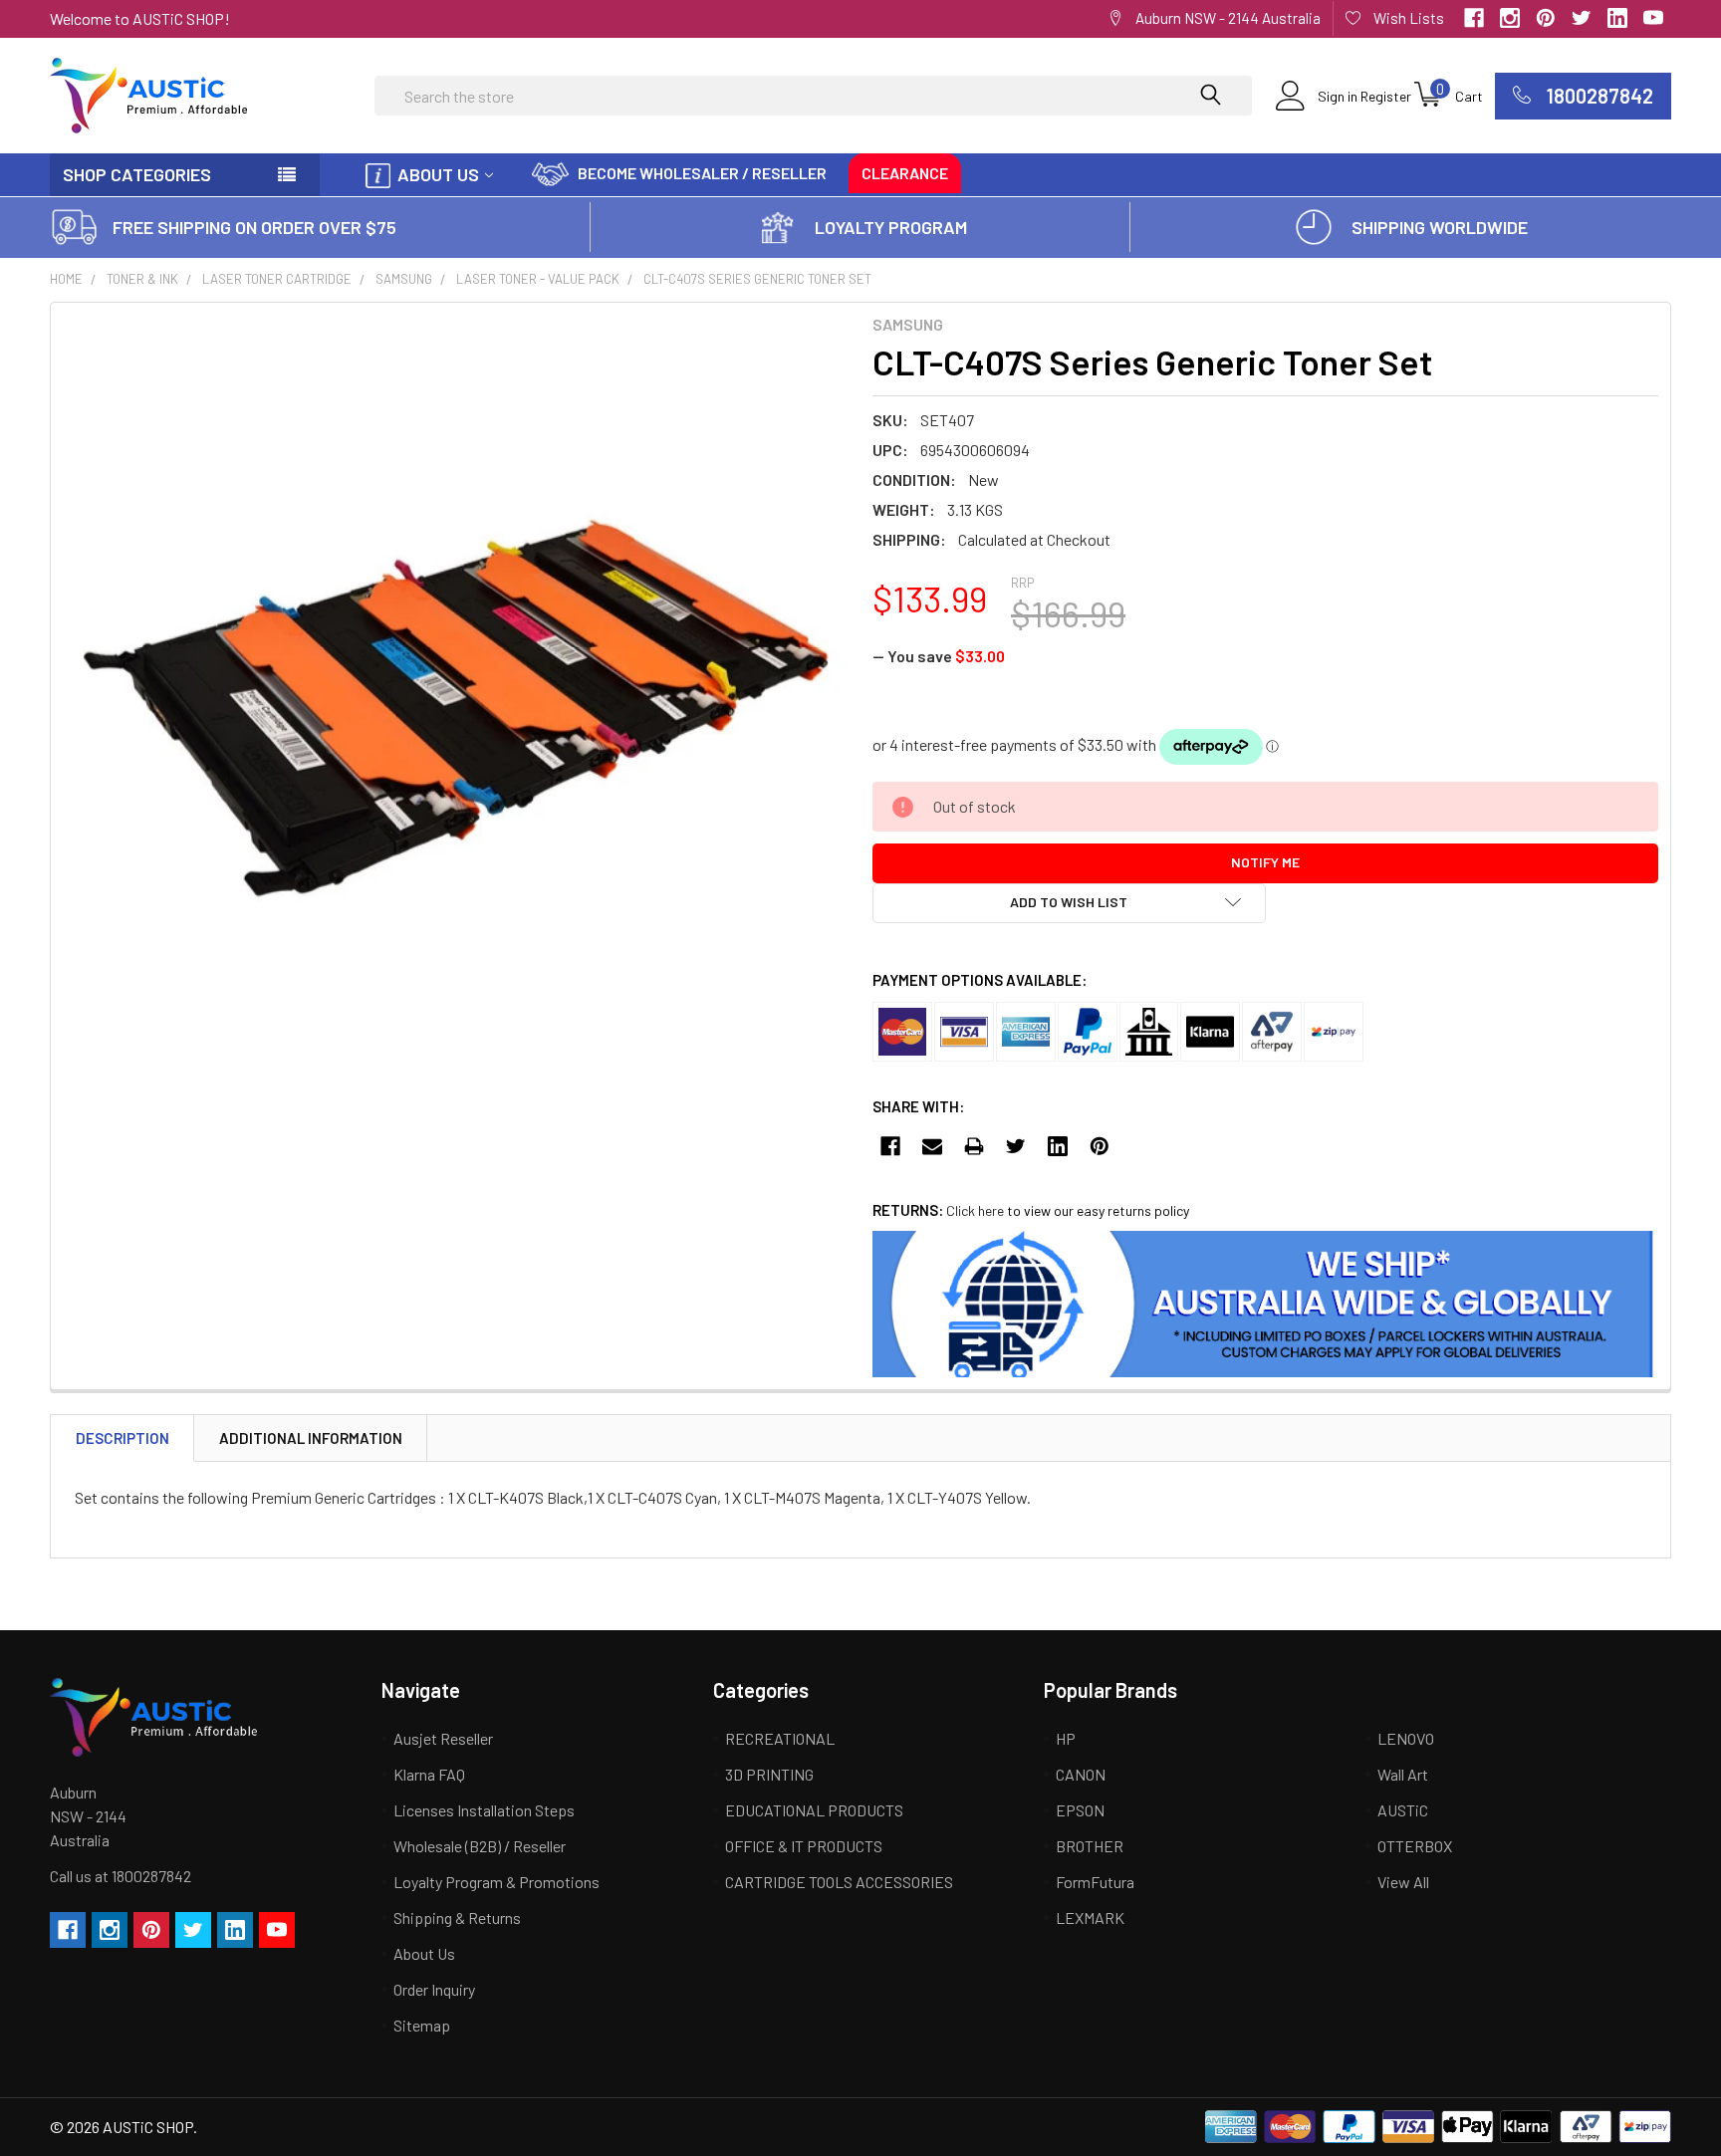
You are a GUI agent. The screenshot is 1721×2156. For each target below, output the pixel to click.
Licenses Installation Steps (484, 1810)
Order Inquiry (434, 1989)
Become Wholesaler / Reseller (702, 173)
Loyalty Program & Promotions (496, 1882)
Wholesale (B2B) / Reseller (480, 1846)
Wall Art (1403, 1774)
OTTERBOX (1415, 1846)
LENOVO (1406, 1738)
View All (1403, 1882)
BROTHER (1090, 1846)
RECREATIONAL (780, 1738)
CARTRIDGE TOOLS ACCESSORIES (839, 1882)
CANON (1081, 1774)
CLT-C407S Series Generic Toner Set (757, 279)
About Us (438, 174)
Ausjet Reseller (443, 1738)
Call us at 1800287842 (121, 1876)
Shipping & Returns (457, 1917)
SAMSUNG (404, 279)
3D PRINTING (769, 1774)
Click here (975, 1210)
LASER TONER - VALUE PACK (538, 279)
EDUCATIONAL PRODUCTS (814, 1810)
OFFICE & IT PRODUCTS (804, 1846)
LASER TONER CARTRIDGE (277, 279)
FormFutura (1095, 1882)
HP (1066, 1738)
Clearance (905, 173)
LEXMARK (1090, 1917)
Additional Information (311, 1438)
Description (123, 1438)
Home (66, 279)
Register (1386, 96)
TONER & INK (142, 279)
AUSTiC (1403, 1810)
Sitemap (422, 2025)
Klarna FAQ (429, 1774)
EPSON (1080, 1810)
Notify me (1265, 862)
